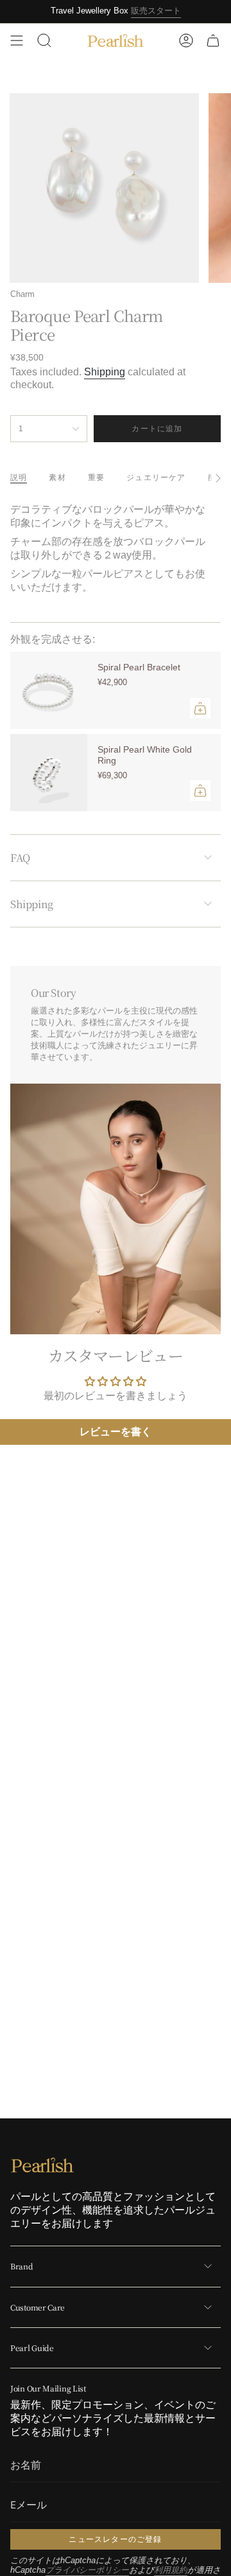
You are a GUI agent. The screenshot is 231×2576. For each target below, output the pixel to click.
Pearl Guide (32, 2348)
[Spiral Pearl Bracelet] (49, 690)
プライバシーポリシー (87, 2570)
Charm (22, 294)
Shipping (105, 372)
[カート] (213, 40)
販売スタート (156, 11)
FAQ (20, 858)
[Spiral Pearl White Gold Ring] (49, 773)
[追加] (200, 708)
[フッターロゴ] (42, 2165)
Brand (22, 2266)
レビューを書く (116, 1432)
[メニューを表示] (17, 40)
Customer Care (38, 2307)
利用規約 (171, 2570)
